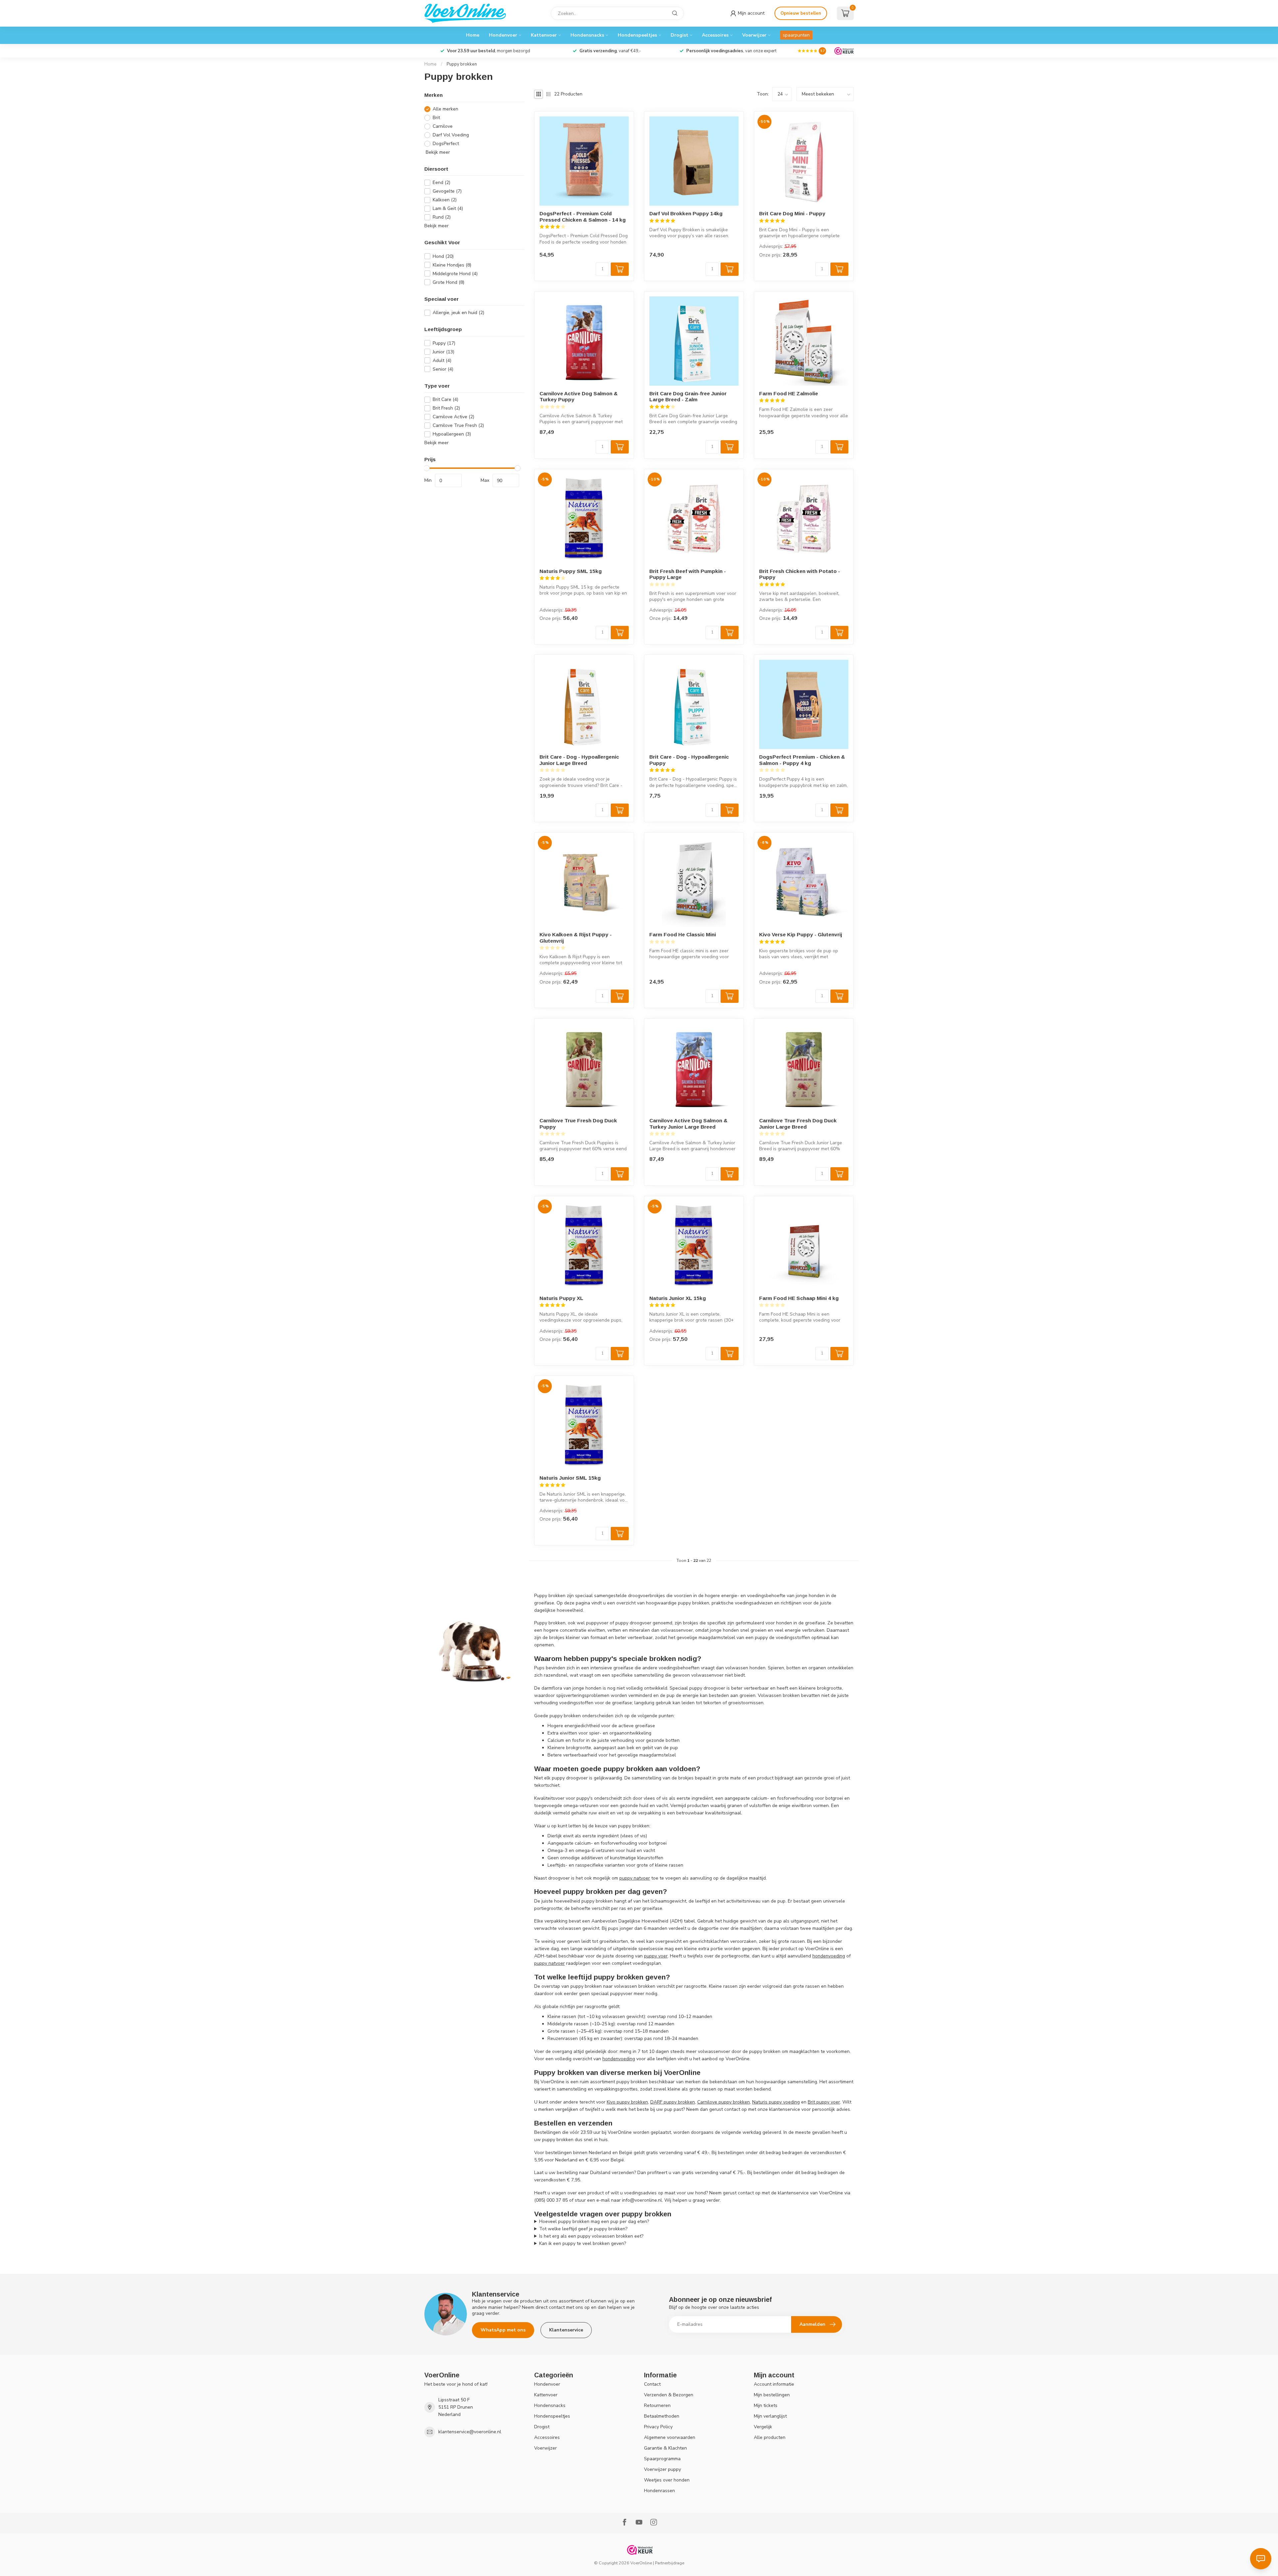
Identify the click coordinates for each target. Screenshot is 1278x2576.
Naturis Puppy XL (561, 1298)
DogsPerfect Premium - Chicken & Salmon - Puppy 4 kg (802, 760)
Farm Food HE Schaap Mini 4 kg (799, 1298)
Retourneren (657, 2405)
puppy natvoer (635, 1878)
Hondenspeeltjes (637, 35)
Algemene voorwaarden (670, 2437)
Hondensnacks (587, 35)
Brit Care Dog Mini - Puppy (792, 213)
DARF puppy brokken (673, 2102)
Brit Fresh (446, 408)
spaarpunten (796, 35)
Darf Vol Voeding (451, 135)
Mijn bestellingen (772, 2395)
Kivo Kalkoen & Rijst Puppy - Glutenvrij (576, 937)
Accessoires (715, 35)
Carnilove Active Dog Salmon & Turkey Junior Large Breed (688, 1123)
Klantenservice (566, 2330)
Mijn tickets (766, 2405)
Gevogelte (447, 191)
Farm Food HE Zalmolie (789, 393)
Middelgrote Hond (455, 274)
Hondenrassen (659, 2491)
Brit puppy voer (824, 2102)
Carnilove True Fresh (458, 425)
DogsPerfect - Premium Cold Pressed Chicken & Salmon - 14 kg (583, 216)
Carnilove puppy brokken (724, 2102)
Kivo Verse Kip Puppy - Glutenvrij (801, 934)
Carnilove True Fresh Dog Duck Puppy (578, 1123)
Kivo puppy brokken (627, 2102)
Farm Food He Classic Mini (683, 934)
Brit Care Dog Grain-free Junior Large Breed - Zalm (688, 396)
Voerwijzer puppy (662, 2469)
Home (473, 35)
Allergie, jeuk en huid (458, 313)
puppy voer (656, 1956)
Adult (442, 361)
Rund (442, 217)
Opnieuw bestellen (801, 13)
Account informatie (774, 2384)
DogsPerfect (446, 144)
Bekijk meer (437, 152)
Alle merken (445, 109)
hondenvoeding (829, 1956)
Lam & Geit (448, 208)
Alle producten (770, 2437)
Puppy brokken (462, 64)
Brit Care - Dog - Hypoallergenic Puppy (689, 760)
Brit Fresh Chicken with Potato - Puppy (800, 574)
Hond (443, 256)
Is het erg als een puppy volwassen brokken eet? (591, 2236)
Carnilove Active (453, 417)
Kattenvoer (544, 35)
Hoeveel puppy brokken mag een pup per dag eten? (594, 2221)
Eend (441, 183)
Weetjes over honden (667, 2480)
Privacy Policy (658, 2427)
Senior (443, 369)
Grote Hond (448, 282)
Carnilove (443, 126)
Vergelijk (763, 2427)
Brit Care (445, 399)
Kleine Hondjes (452, 265)
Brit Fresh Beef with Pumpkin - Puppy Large (688, 574)
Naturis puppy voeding (776, 2102)
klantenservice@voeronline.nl (470, 2432)
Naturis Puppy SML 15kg (571, 571)
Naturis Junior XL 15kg (678, 1298)
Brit (436, 118)
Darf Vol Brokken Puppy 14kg (686, 213)
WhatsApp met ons (503, 2330)
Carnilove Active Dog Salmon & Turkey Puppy (579, 396)
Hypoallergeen (452, 434)
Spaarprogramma (662, 2459)
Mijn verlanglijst (770, 2416)
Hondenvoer (503, 35)
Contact (652, 2384)
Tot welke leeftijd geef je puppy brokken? (583, 2229)
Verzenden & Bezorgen (669, 2395)
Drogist (679, 35)
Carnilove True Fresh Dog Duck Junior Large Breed (798, 1123)
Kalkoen (445, 200)
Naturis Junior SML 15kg (570, 1478)
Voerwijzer (754, 35)
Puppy (444, 343)
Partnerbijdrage (670, 2563)
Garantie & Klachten (665, 2448)
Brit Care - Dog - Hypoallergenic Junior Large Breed (579, 760)
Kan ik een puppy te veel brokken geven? (583, 2243)
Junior (443, 352)
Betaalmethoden (662, 2416)
